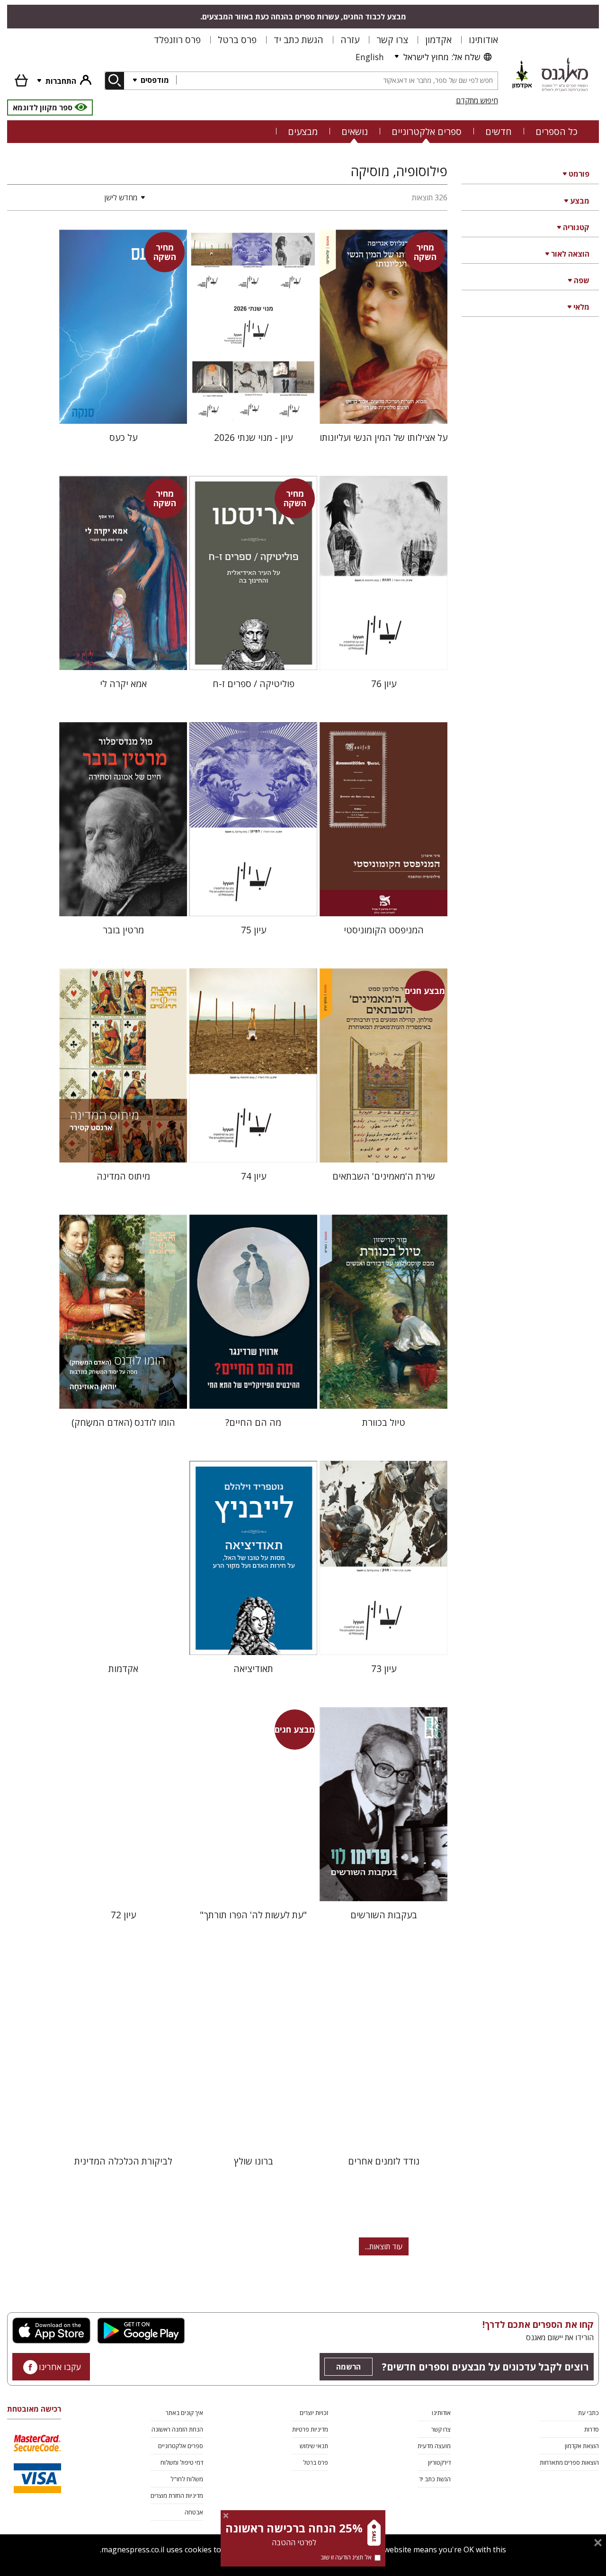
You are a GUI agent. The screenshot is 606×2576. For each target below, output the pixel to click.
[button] (78, 197)
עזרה (350, 40)
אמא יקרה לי (123, 684)
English (370, 57)
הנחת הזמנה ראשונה (177, 2429)
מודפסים (154, 80)
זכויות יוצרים (314, 2413)
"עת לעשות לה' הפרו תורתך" (253, 1915)
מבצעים (303, 131)
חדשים (499, 131)
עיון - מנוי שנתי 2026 (253, 437)
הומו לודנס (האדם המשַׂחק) (123, 1422)
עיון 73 (384, 1668)
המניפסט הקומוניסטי (384, 930)
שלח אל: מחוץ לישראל (442, 57)
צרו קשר (392, 40)
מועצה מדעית (434, 2446)
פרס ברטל (237, 40)
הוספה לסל (384, 409)
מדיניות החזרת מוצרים (177, 2495)
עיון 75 (254, 930)
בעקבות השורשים (384, 1915)
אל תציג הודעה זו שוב (346, 2557)
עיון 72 (123, 1915)
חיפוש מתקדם (477, 100)
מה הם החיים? (253, 1422)
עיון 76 (384, 684)
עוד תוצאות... (384, 2246)
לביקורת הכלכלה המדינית (123, 2161)
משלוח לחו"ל (187, 2479)
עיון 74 (254, 1176)
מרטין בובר (123, 930)
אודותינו (483, 40)
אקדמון (438, 40)
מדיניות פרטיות (310, 2429)
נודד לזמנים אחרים (384, 2161)
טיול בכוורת (384, 1422)
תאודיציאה (253, 1668)
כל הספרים (557, 131)
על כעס (123, 437)
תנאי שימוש (314, 2446)
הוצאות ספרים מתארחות (569, 2462)
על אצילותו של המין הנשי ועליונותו (383, 437)
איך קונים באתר (184, 2413)
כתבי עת (588, 2413)
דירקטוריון (439, 2462)
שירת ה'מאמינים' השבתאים (384, 1176)
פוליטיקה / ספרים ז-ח (254, 684)
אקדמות (123, 1668)
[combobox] (337, 81)
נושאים (355, 131)
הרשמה (348, 2367)
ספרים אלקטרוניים (427, 131)
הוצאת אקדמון (582, 2446)
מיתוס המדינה (123, 1176)
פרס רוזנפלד (177, 40)
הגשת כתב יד (299, 40)
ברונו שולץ (254, 2161)
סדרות (592, 2429)
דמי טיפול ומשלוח (182, 2462)
